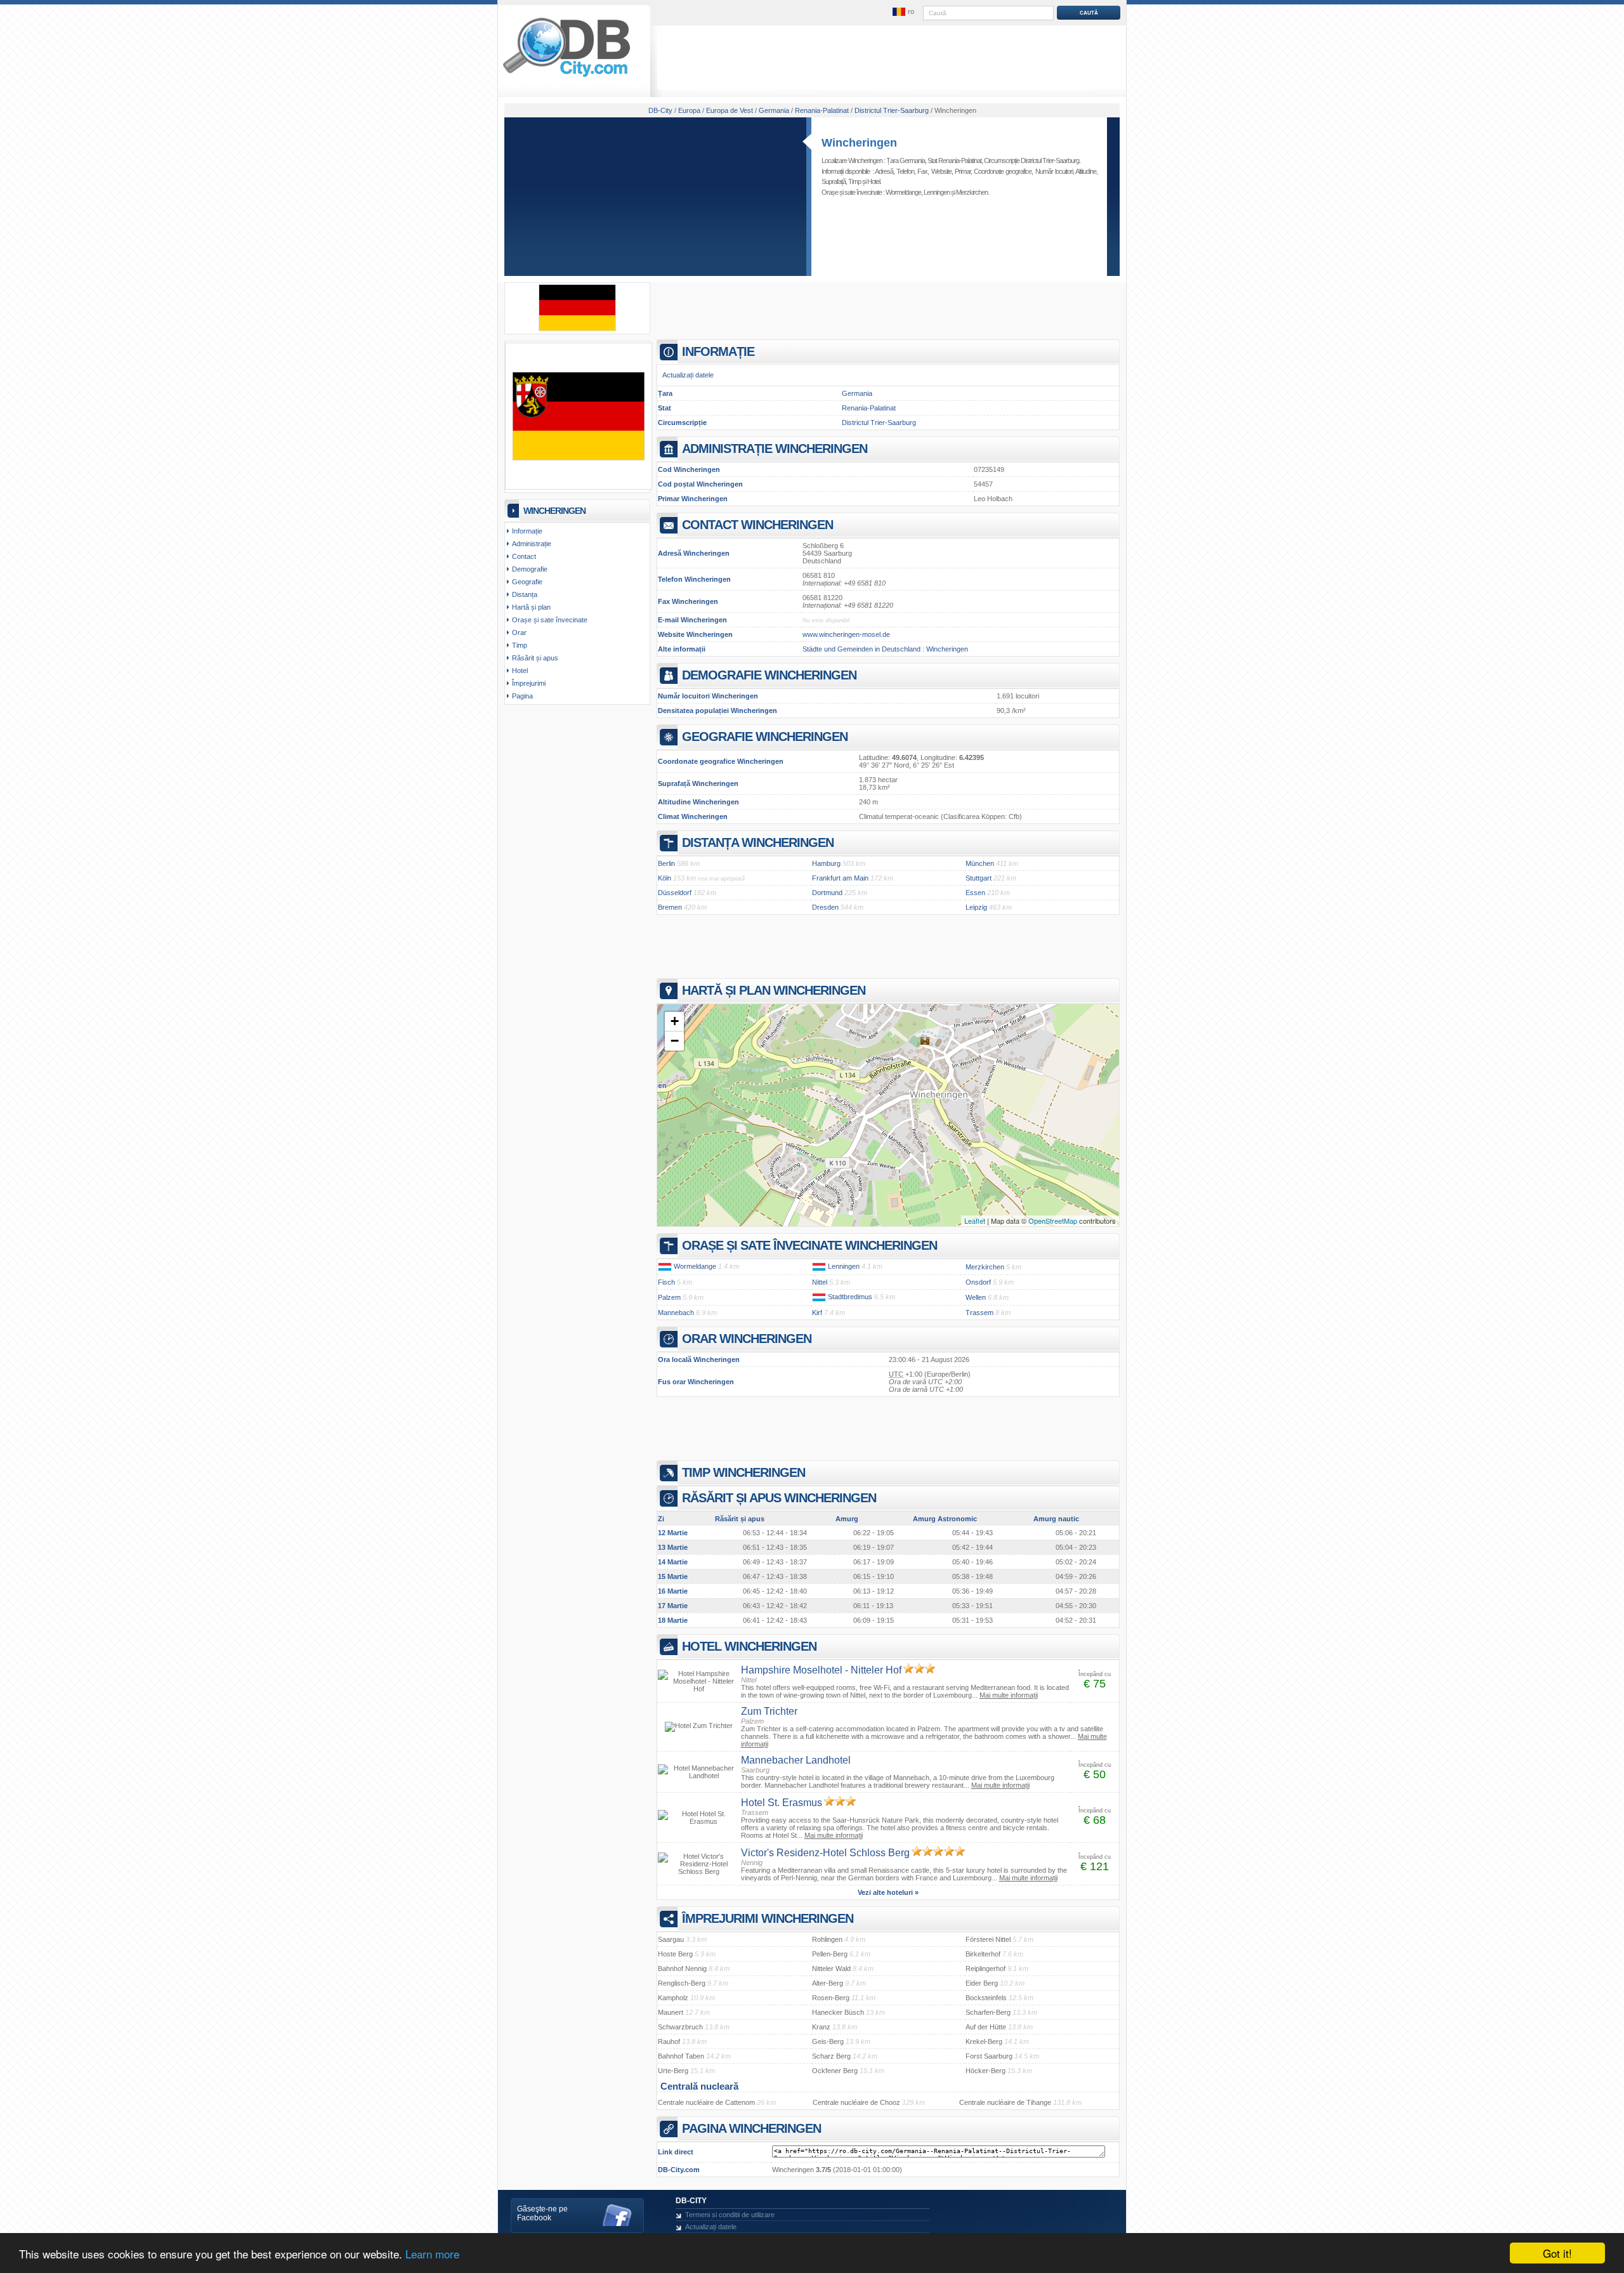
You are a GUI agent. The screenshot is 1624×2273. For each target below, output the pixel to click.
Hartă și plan (531, 607)
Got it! (1557, 2253)
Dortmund (827, 893)
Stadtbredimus (850, 1297)
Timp (855, 181)
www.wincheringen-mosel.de (846, 634)
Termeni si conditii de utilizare (730, 2215)
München (980, 863)
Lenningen (937, 192)
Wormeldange (903, 192)
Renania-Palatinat (869, 408)
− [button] (675, 1041)
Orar (519, 632)
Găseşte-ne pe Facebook (542, 2213)
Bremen (670, 907)
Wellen (976, 1297)
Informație (527, 531)
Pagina (522, 696)
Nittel (820, 1282)
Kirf (817, 1313)
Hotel (874, 181)
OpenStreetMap (1053, 1221)
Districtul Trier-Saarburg (879, 423)
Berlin (666, 863)
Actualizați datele (688, 375)
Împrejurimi (529, 683)
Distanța (525, 594)
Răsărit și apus (535, 658)
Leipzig (976, 907)
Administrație (532, 544)
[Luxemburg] (665, 1266)
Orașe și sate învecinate (550, 620)
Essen (975, 893)
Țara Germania (906, 160)
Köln (665, 878)
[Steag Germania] (577, 329)
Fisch (666, 1282)
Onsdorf (978, 1282)
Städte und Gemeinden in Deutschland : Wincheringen (885, 649)
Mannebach (676, 1313)
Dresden (825, 907)
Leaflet (975, 1221)
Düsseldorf (675, 893)
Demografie (530, 569)
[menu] (903, 12)
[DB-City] (566, 77)
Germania (857, 393)
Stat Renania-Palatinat (954, 160)
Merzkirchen (972, 192)
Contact (524, 556)
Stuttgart (979, 878)
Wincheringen (859, 143)
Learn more (432, 2254)
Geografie (527, 582)
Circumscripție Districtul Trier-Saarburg (1031, 160)
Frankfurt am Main (840, 878)
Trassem (979, 1313)
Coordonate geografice (1003, 171)
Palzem (669, 1297)
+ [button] (675, 1021)
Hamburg (826, 863)
